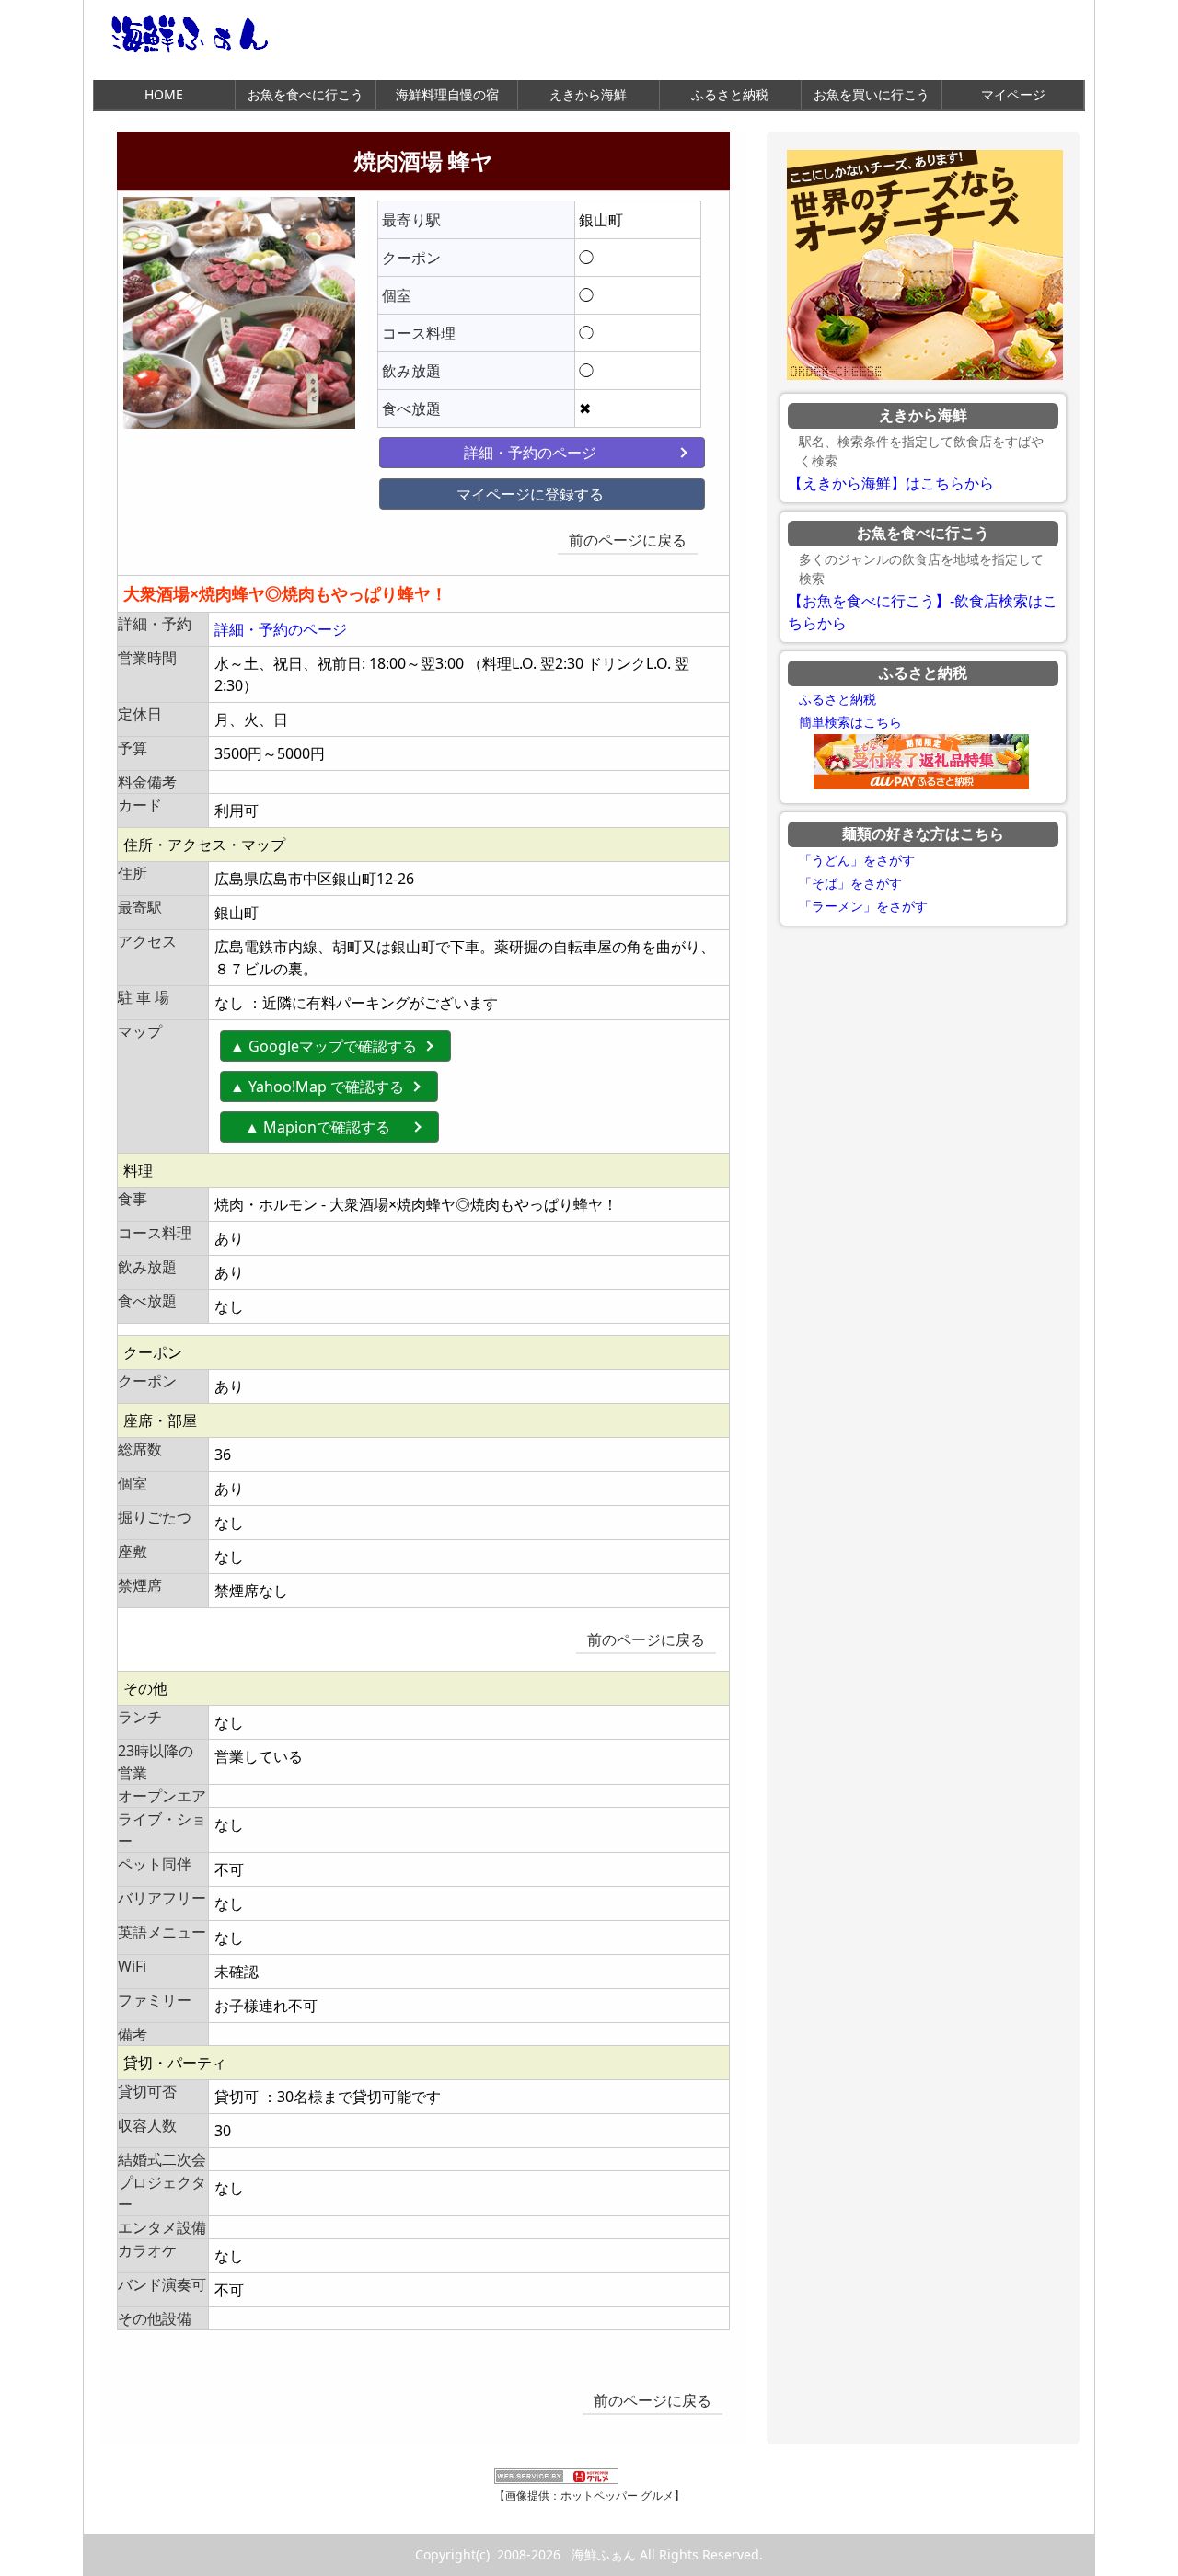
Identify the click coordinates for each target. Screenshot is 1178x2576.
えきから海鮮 (588, 94)
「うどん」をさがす (857, 860)
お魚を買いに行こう (872, 94)
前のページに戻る (628, 540)
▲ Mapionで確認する (332, 1127)
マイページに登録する (530, 494)
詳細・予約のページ (530, 453)
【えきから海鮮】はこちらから (891, 483)
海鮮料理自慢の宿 (447, 94)
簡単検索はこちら (850, 722)
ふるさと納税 (730, 94)
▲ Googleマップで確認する (323, 1046)
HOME (164, 94)
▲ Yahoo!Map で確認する (317, 1087)
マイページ (1013, 94)
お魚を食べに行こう (306, 94)
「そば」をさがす (850, 883)
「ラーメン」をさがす (863, 906)
